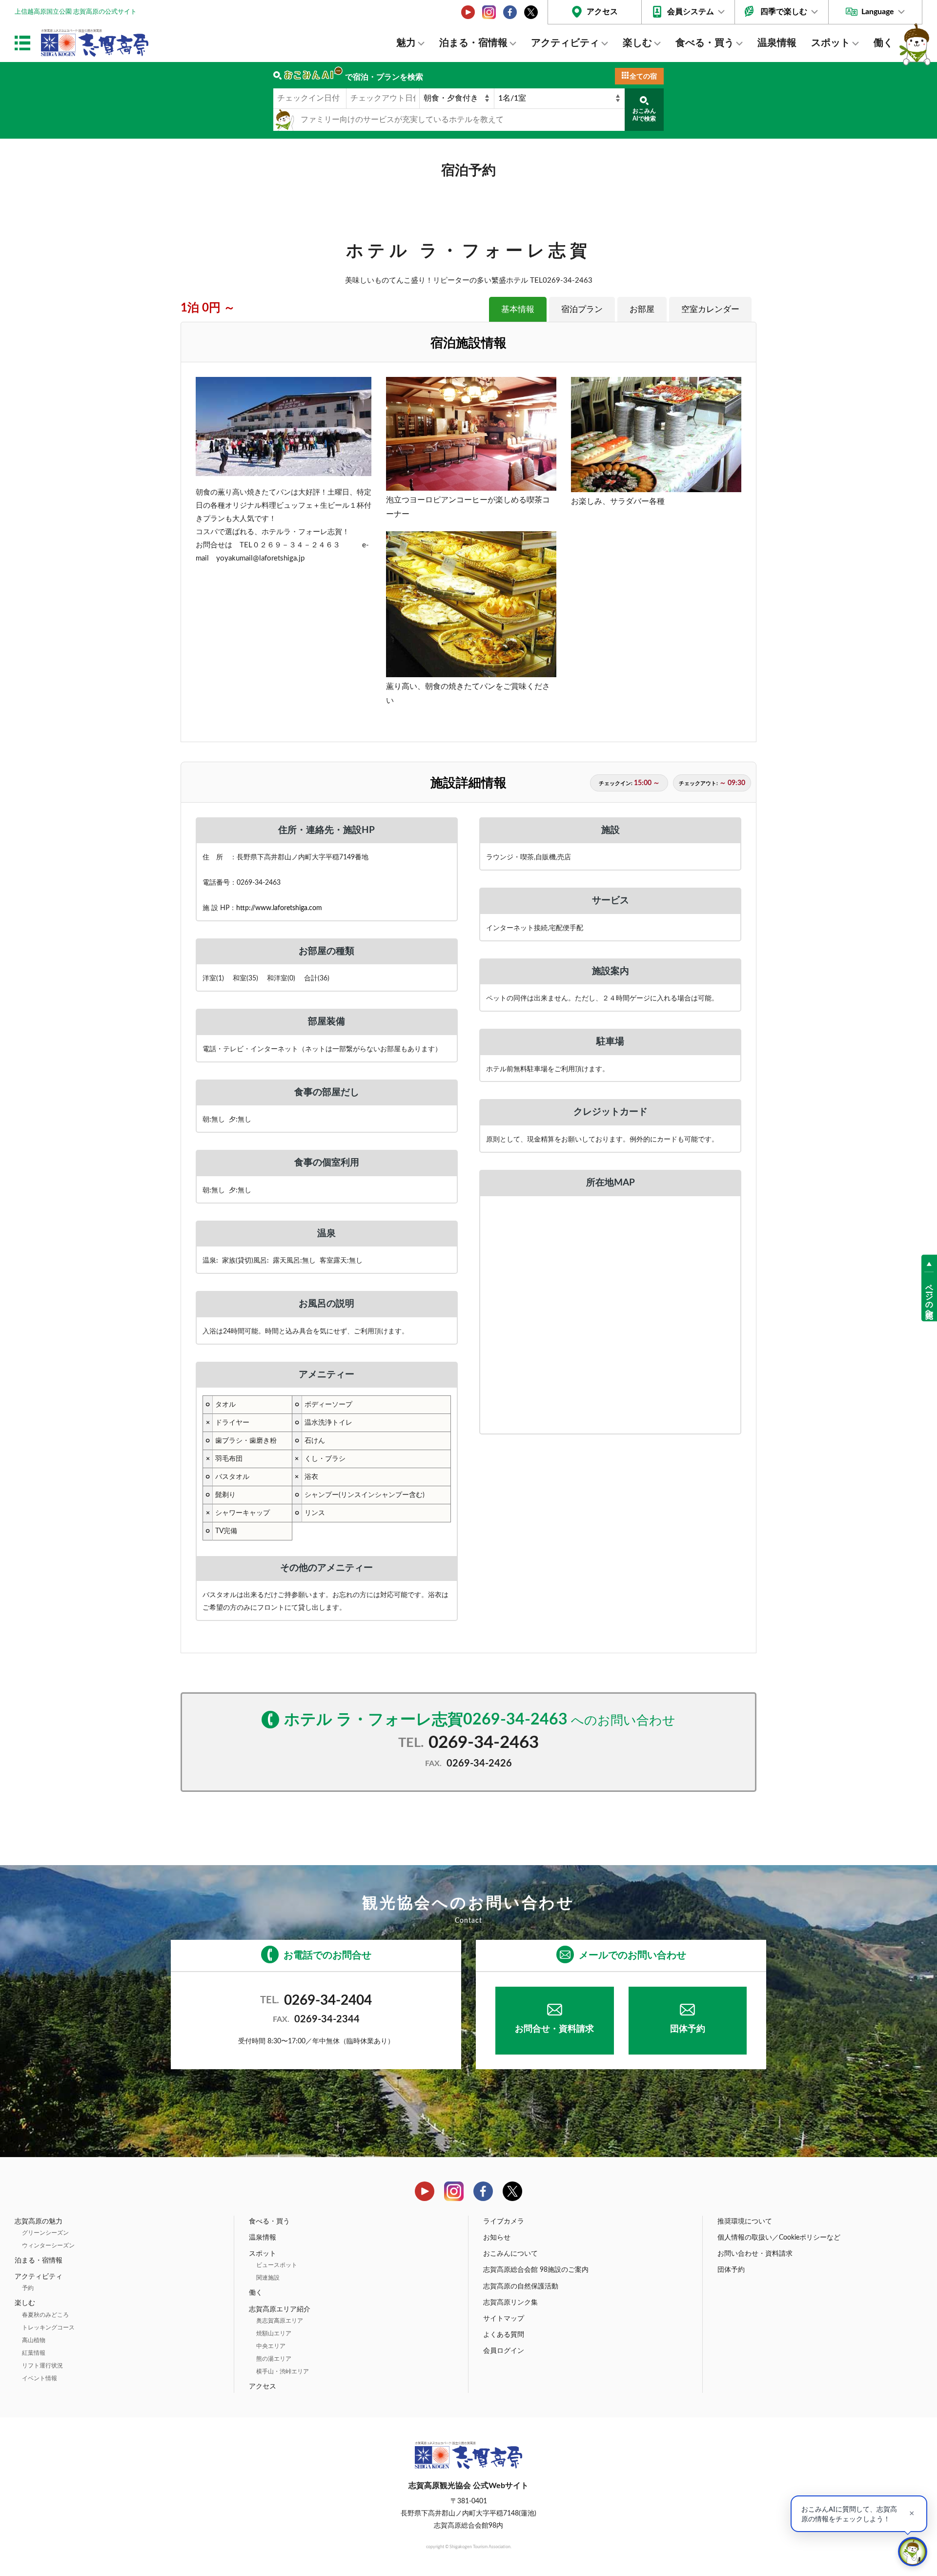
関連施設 (268, 2278)
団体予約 (688, 2029)
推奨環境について (745, 2222)
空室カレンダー (710, 309)
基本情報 (518, 309)
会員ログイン (504, 2351)
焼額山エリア (274, 2333)
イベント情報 (40, 2378)
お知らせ (497, 2238)
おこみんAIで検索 (644, 115)
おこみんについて (510, 2254)
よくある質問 (504, 2335)
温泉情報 (777, 43)
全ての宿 (643, 77)
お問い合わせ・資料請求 (755, 2254)
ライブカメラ (504, 2222)
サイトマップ (504, 2319)
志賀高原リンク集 (510, 2303)
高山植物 (34, 2340)
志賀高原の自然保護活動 (521, 2286)
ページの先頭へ (929, 1297)
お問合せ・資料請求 (554, 2029)
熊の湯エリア (274, 2359)
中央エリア (271, 2346)
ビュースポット (277, 2265)
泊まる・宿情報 (473, 43)
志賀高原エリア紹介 (280, 2309)
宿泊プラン (582, 309)
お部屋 (642, 309)
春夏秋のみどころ (45, 2315)
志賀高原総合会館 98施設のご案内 (536, 2270)
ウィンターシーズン (48, 2245)
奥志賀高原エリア (280, 2321)
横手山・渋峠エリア (283, 2371)
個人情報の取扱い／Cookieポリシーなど (779, 2238)
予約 (28, 2288)
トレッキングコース (48, 2327)
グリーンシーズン (45, 2233)
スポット (831, 43)
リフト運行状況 (42, 2366)
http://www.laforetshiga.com (279, 908)
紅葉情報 (34, 2353)
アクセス (602, 12)
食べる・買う (705, 43)
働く (883, 43)
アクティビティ (565, 43)
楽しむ (637, 43)
